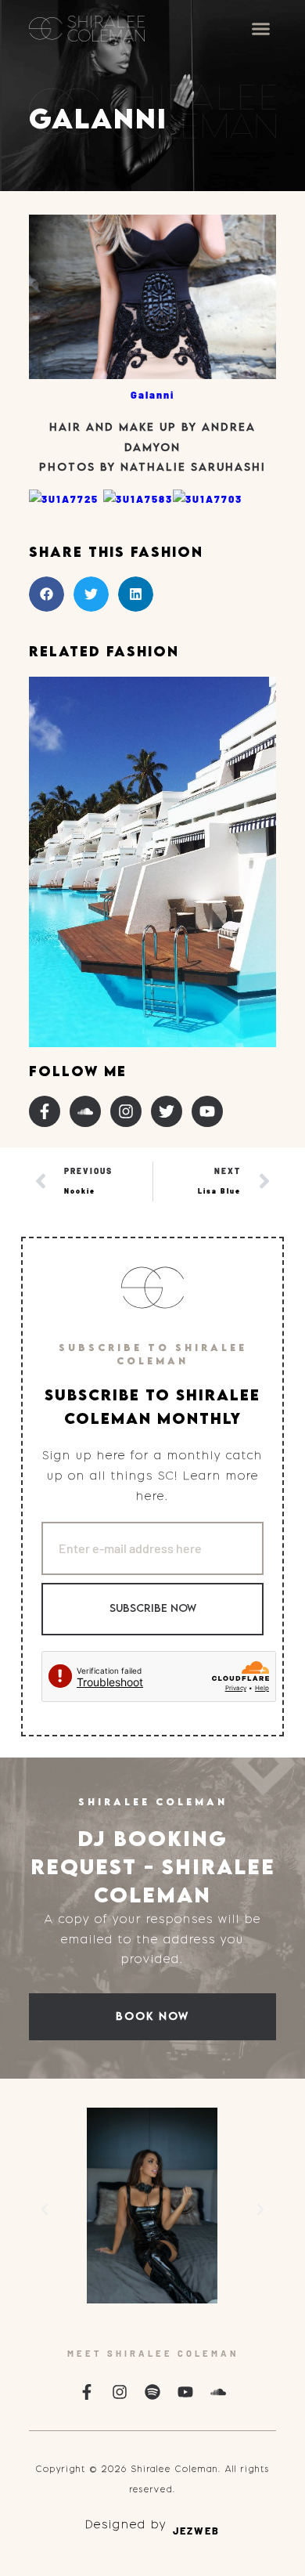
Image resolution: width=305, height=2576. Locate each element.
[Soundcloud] (85, 1111)
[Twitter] (167, 1111)
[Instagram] (126, 1111)
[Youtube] (207, 1111)
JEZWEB (196, 2531)
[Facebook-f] (45, 1111)
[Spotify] (152, 2392)
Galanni (152, 395)
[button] (261, 29)
